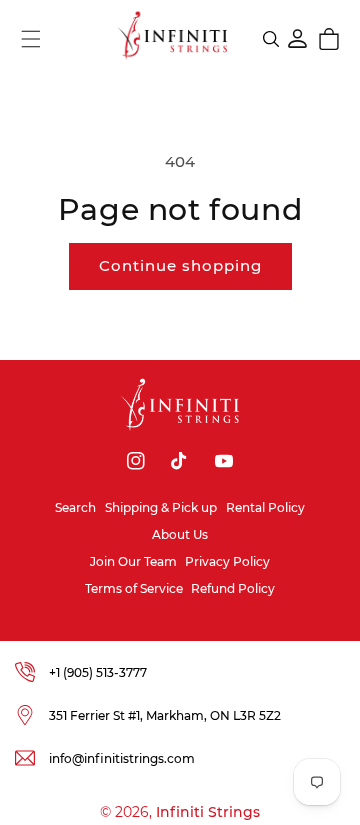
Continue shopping (180, 265)
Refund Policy (233, 588)
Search (75, 507)
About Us (180, 534)
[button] (31, 39)
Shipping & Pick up (161, 507)
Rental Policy (265, 507)
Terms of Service (134, 588)
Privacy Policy (227, 561)
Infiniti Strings (208, 812)
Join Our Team (133, 561)
